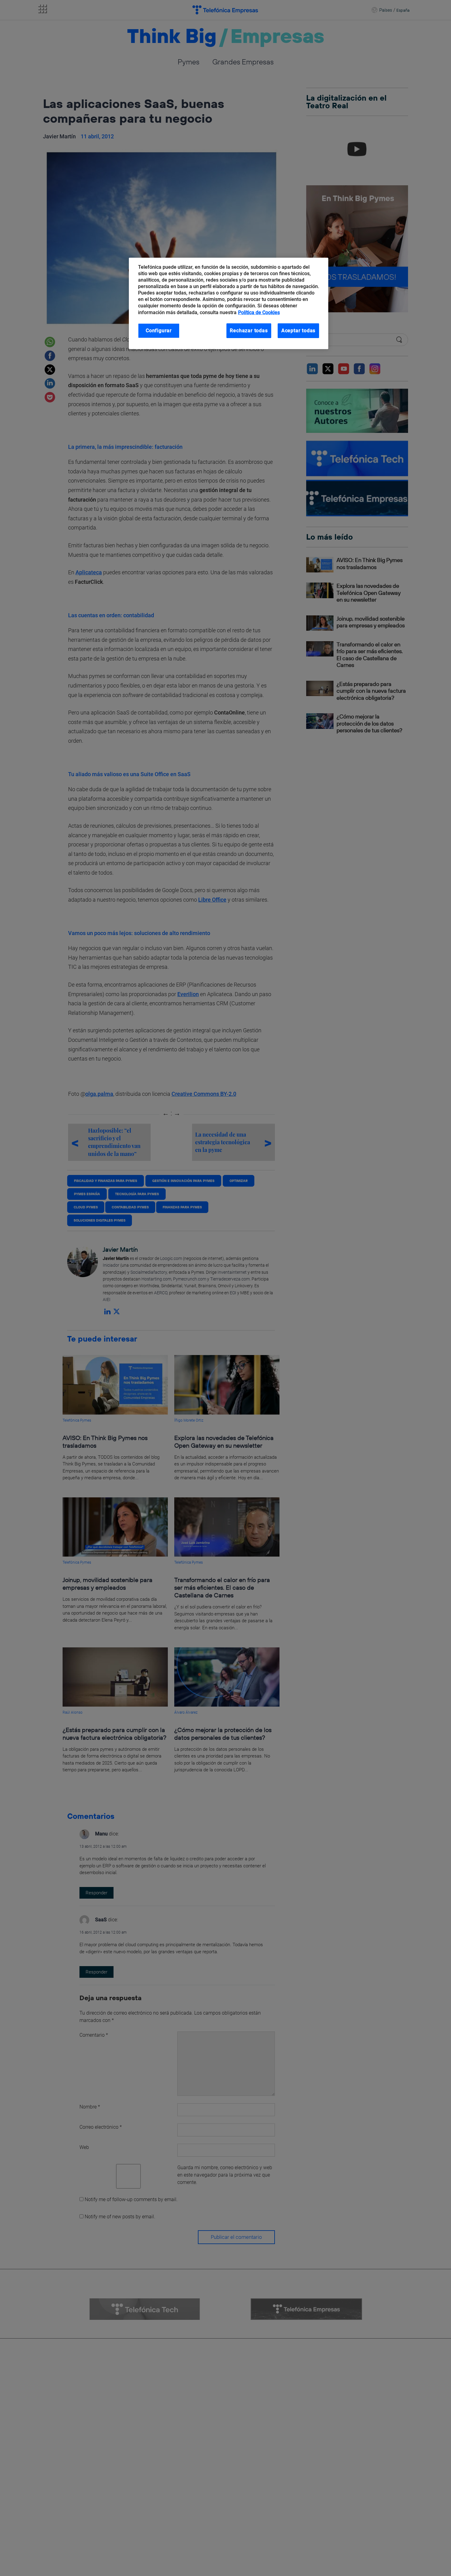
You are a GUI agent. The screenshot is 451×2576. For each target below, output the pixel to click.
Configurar (159, 331)
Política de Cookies (259, 312)
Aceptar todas (299, 331)
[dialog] (229, 304)
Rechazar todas (249, 331)
